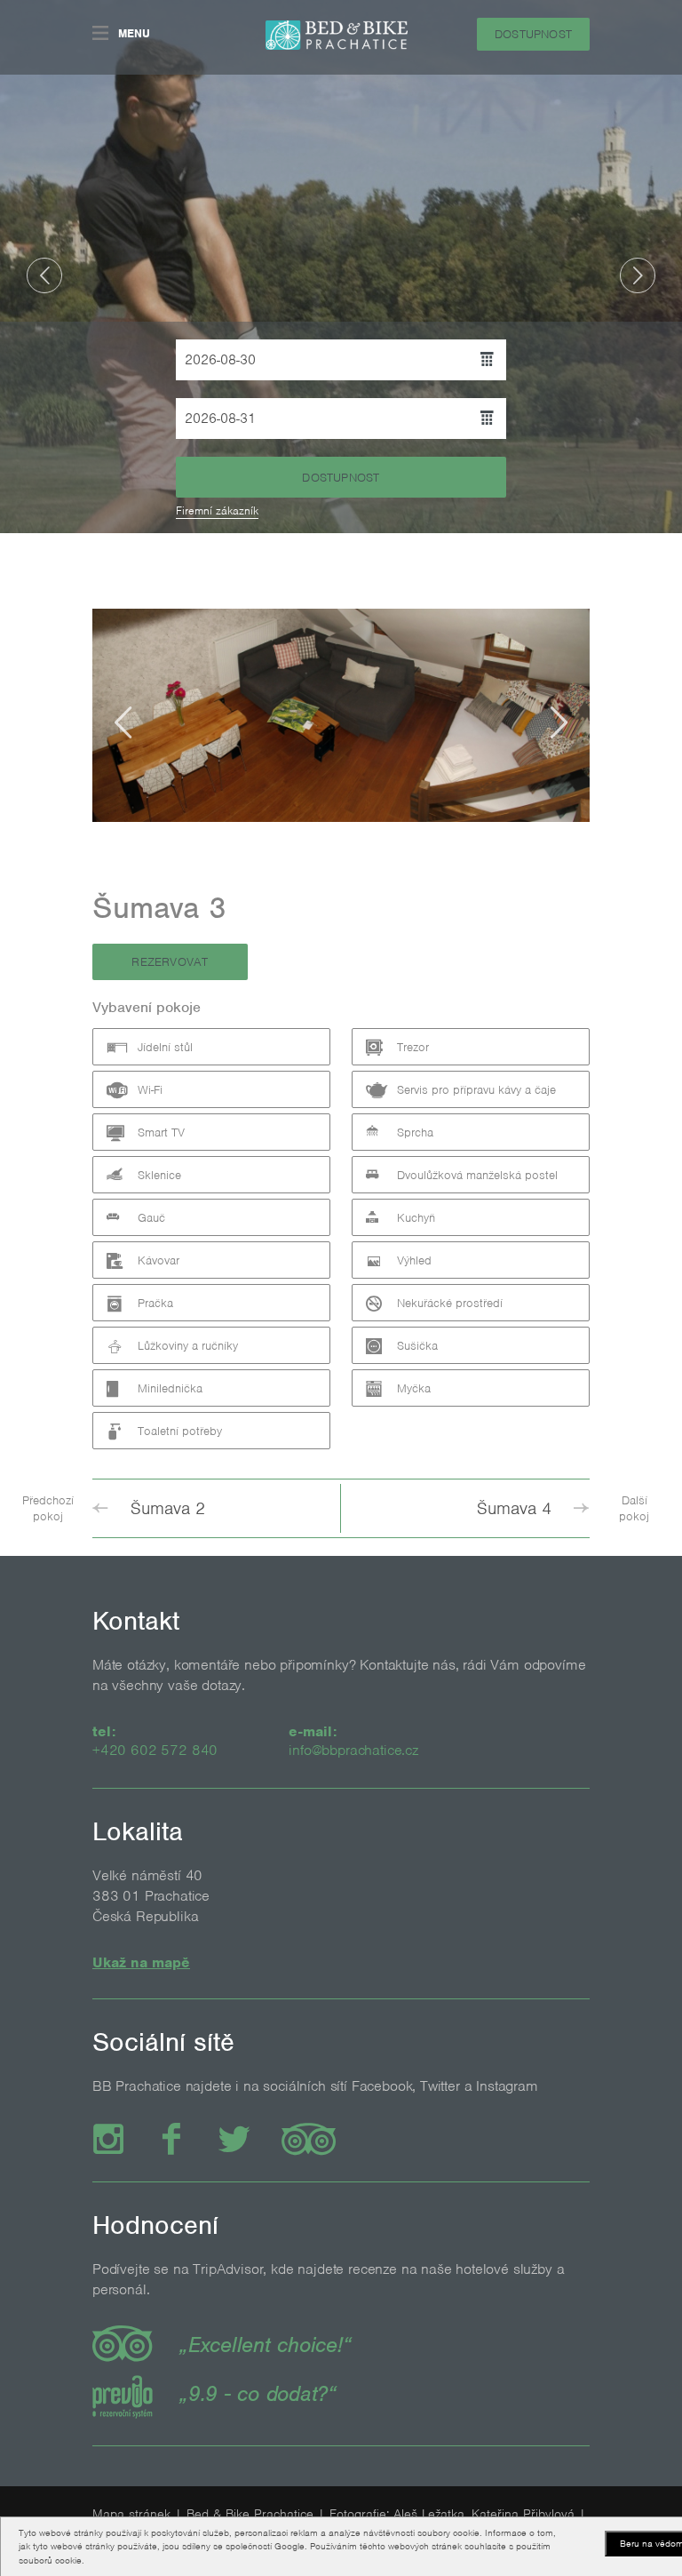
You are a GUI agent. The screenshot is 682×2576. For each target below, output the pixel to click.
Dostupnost (533, 34)
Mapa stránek (131, 2514)
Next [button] (638, 275)
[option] (341, 267)
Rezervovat (170, 962)
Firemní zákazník (217, 510)
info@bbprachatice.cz (353, 1750)
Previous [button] (44, 275)
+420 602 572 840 (155, 1750)
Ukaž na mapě (141, 1962)
